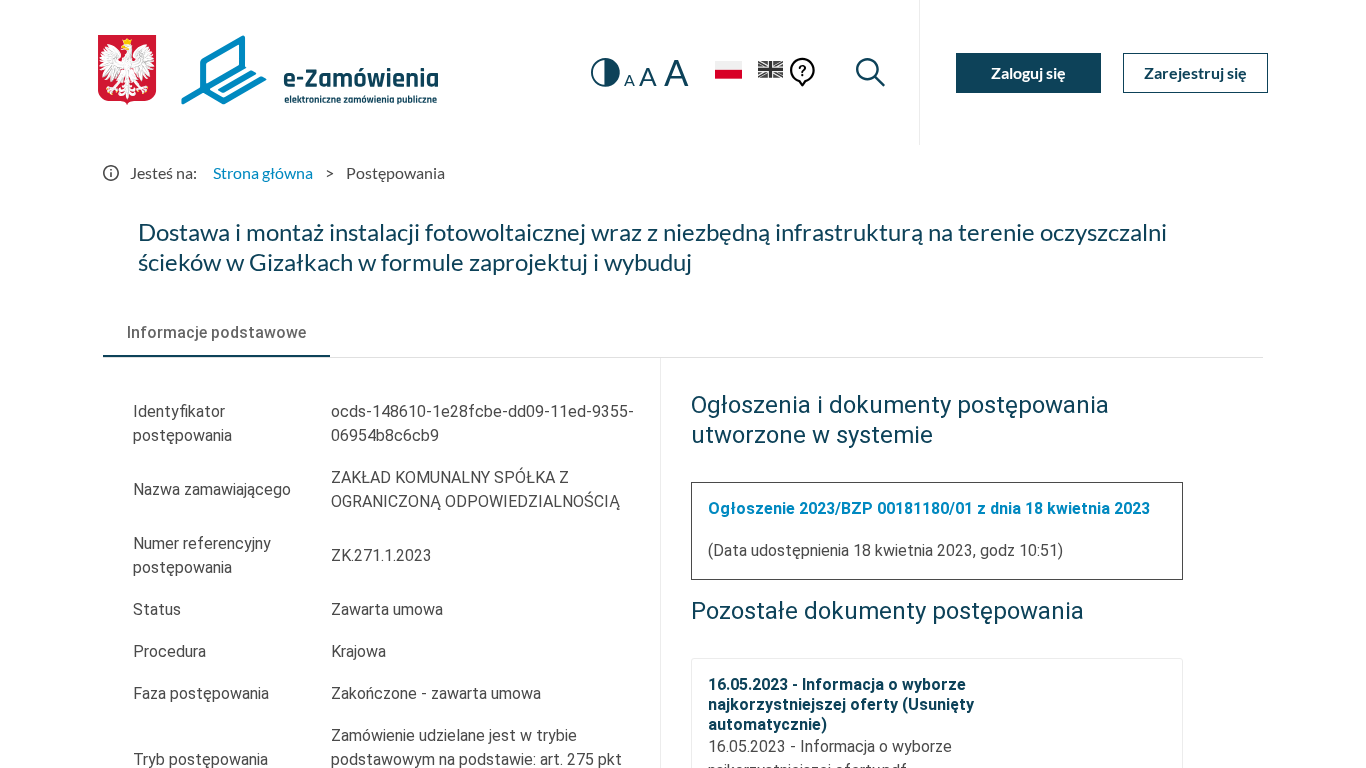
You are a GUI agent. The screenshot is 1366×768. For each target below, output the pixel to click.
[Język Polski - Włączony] (728, 72)
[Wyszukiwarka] (870, 72)
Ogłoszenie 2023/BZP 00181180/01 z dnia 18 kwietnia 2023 (929, 508)
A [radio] (629, 80)
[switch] (605, 72)
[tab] (216, 333)
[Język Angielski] (771, 72)
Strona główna (263, 172)
